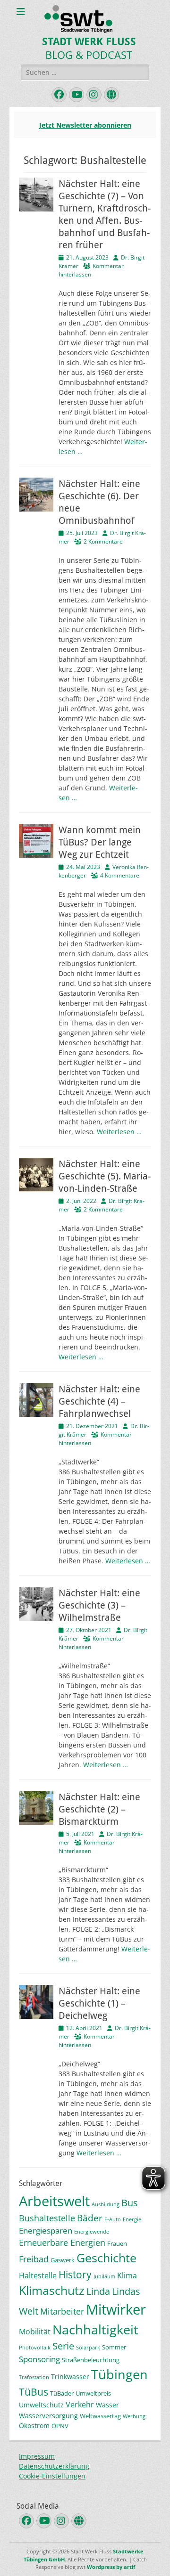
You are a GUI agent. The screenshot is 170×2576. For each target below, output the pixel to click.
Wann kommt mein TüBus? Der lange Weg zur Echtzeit (100, 842)
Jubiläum (104, 2276)
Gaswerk (63, 2260)
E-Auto (113, 2219)
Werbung (134, 2416)
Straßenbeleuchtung (91, 2360)
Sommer (114, 2347)
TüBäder (62, 2393)
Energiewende (92, 2232)
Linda (98, 2291)
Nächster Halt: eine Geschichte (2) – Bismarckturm (99, 1809)
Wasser (107, 2405)
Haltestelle (38, 2275)
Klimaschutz (52, 2290)
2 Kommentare (103, 541)
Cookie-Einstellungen (52, 2476)
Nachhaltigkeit (95, 2329)
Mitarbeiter (62, 2311)
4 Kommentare (120, 875)
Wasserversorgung (48, 2416)
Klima (127, 2275)
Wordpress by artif (111, 2567)
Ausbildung (106, 2204)
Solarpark (88, 2348)
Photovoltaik (35, 2348)
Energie (132, 2219)
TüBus (34, 2392)
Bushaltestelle (47, 2218)
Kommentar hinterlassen (87, 1847)
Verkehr (80, 2405)
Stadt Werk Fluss (89, 42)
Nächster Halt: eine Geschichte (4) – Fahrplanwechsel (99, 1401)
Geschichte (106, 2258)
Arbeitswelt (54, 2201)
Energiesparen (46, 2231)
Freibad (34, 2259)
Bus (130, 2203)
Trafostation (34, 2377)
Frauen (117, 2243)
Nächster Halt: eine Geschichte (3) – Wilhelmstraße (99, 1605)
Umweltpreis (93, 2393)
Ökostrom (34, 2426)
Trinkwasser (70, 2377)
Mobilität (35, 2332)
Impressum (37, 2456)
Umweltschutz (41, 2405)
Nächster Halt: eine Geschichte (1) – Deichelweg (99, 2003)
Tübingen (119, 2374)
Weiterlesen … (119, 1132)
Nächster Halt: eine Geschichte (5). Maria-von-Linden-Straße (105, 1176)
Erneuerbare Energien (62, 2243)
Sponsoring (39, 2359)
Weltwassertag (100, 2416)
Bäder (90, 2218)
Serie (63, 2346)
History (75, 2274)
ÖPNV (60, 2426)
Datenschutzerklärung (54, 2466)
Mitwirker (116, 2309)
